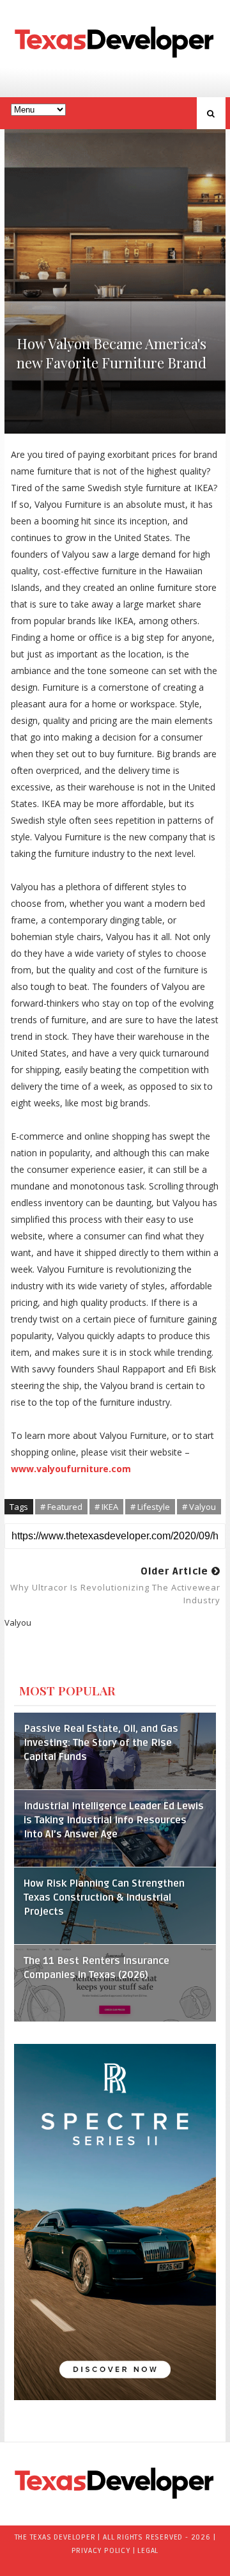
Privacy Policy (101, 2551)
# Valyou (199, 1507)
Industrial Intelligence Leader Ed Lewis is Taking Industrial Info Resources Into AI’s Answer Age (114, 1820)
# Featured (61, 1507)
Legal (148, 2551)
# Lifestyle (150, 1507)
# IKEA (106, 1507)
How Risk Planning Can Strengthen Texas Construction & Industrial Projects (104, 1898)
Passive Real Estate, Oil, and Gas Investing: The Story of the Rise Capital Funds (101, 1743)
